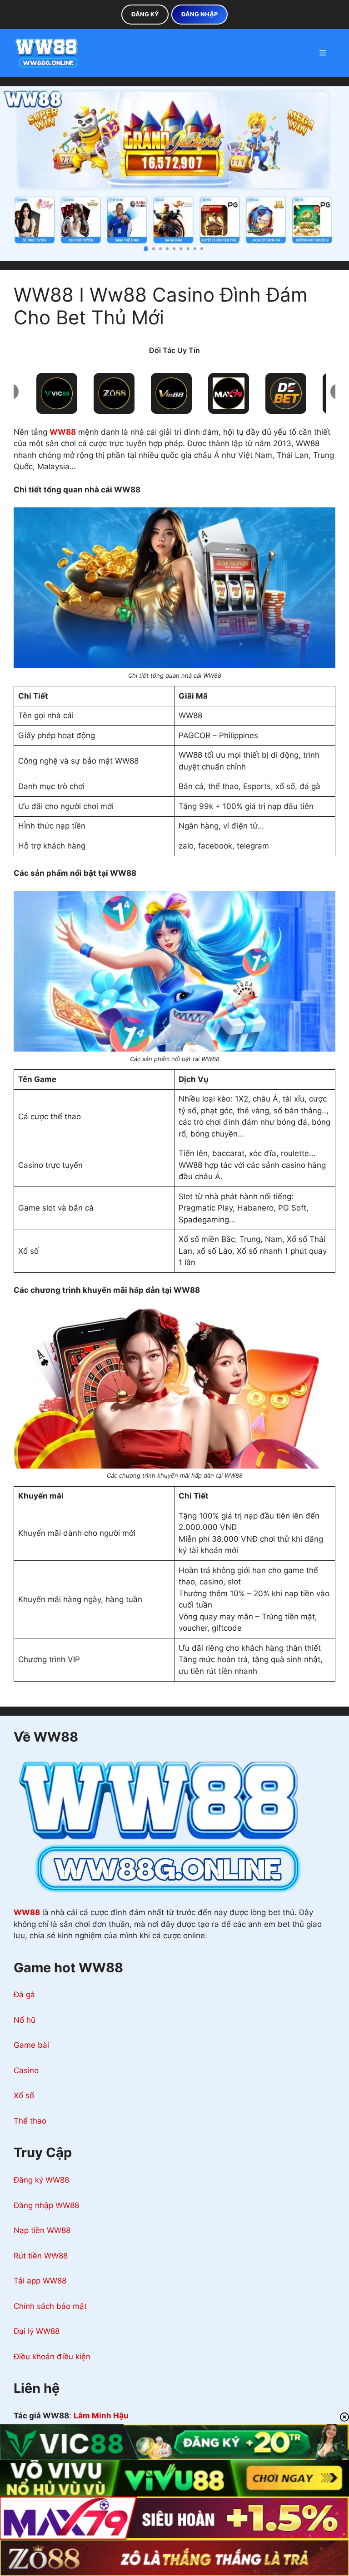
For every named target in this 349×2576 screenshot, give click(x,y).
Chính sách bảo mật (50, 2306)
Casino (26, 2070)
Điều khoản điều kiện (52, 2357)
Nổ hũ (25, 2020)
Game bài (31, 2045)
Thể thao (30, 2121)
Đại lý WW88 (37, 2331)
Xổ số (24, 2095)
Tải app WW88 (40, 2281)
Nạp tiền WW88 (42, 2230)
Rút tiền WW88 (41, 2256)
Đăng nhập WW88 (46, 2205)
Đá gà (24, 1995)
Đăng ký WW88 (41, 2180)
